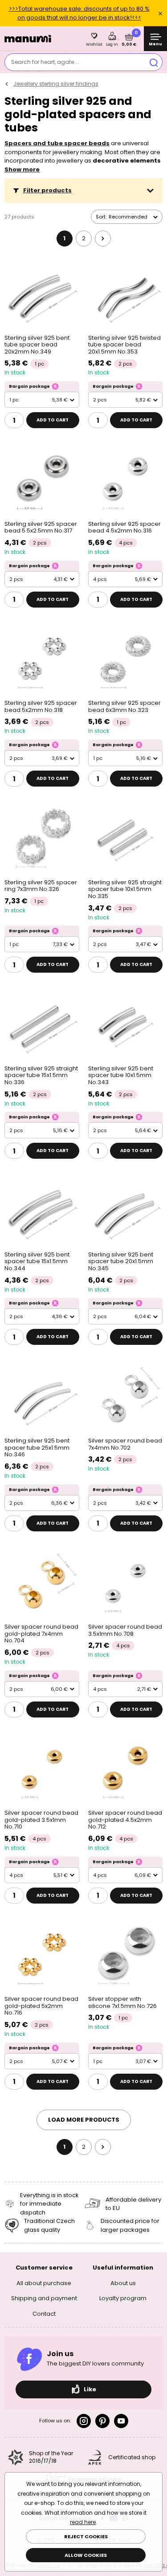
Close (160, 13)
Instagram (84, 2421)
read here (83, 2522)
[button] (83, 191)
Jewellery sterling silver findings (56, 84)
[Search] (154, 62)
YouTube (121, 2421)
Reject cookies (86, 2536)
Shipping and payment (44, 2298)
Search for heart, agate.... (45, 62)
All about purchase (44, 2283)
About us (123, 2283)
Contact (44, 2314)
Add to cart (53, 420)
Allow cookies (86, 2555)
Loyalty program (123, 2298)
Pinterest (102, 2421)
